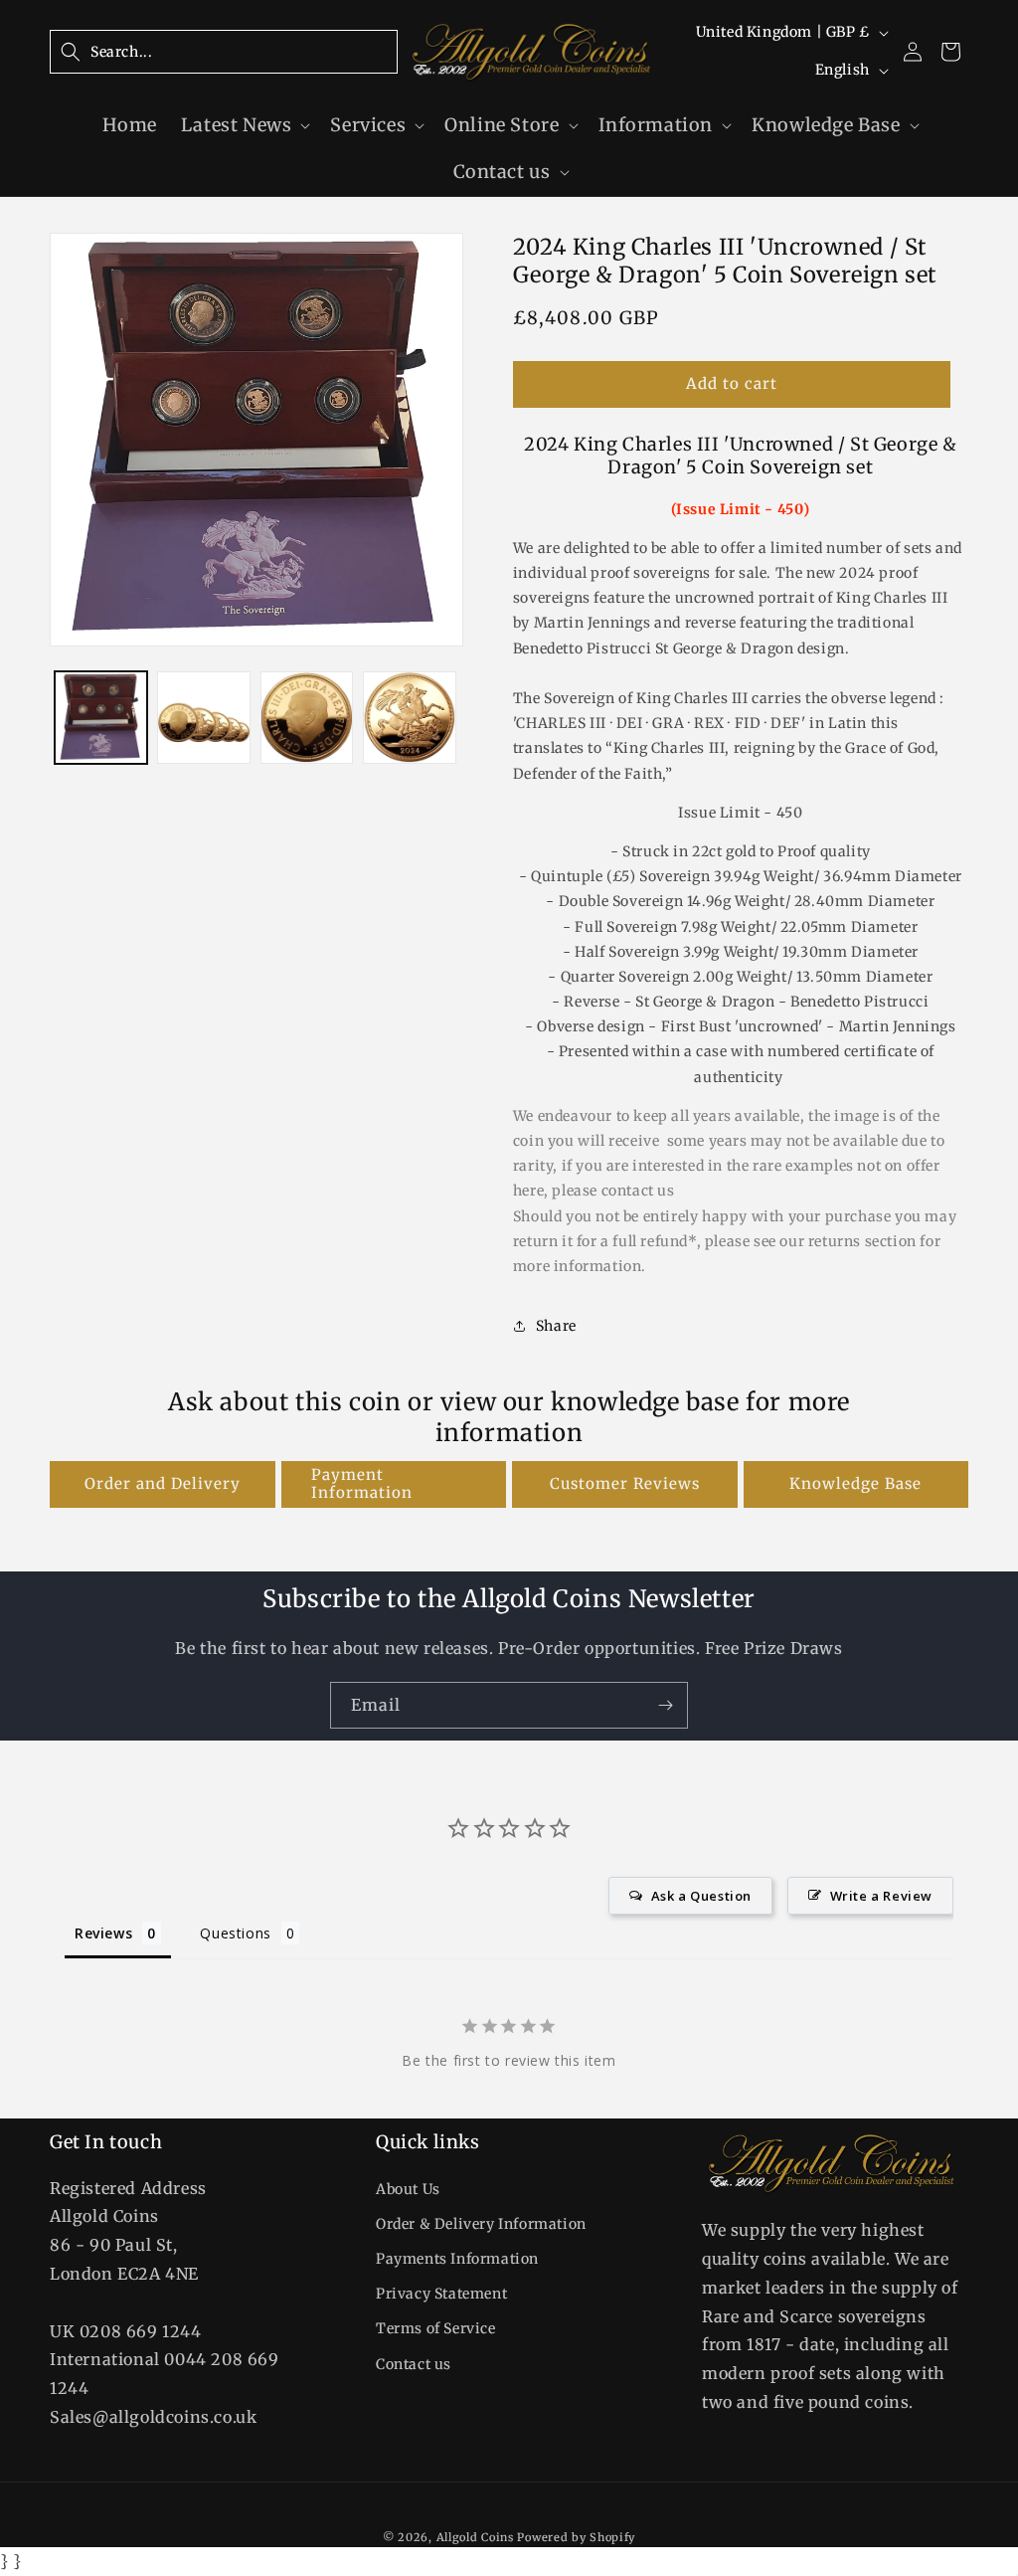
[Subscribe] (665, 1705)
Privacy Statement (441, 2294)
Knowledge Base (855, 1483)
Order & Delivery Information (481, 2224)
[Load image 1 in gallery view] (101, 718)
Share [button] (556, 1326)
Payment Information (362, 1483)
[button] (224, 52)
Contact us (414, 2364)
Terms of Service (436, 2328)
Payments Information (457, 2259)
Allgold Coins (475, 2537)
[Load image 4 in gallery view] (409, 718)
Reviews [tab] (103, 1933)
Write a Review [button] (881, 1896)
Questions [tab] (235, 1933)
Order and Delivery (163, 1483)
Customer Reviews (625, 1483)
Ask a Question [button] (701, 1896)
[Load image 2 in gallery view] (203, 718)
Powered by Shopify (576, 2537)
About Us (408, 2189)
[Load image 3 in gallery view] (307, 718)
